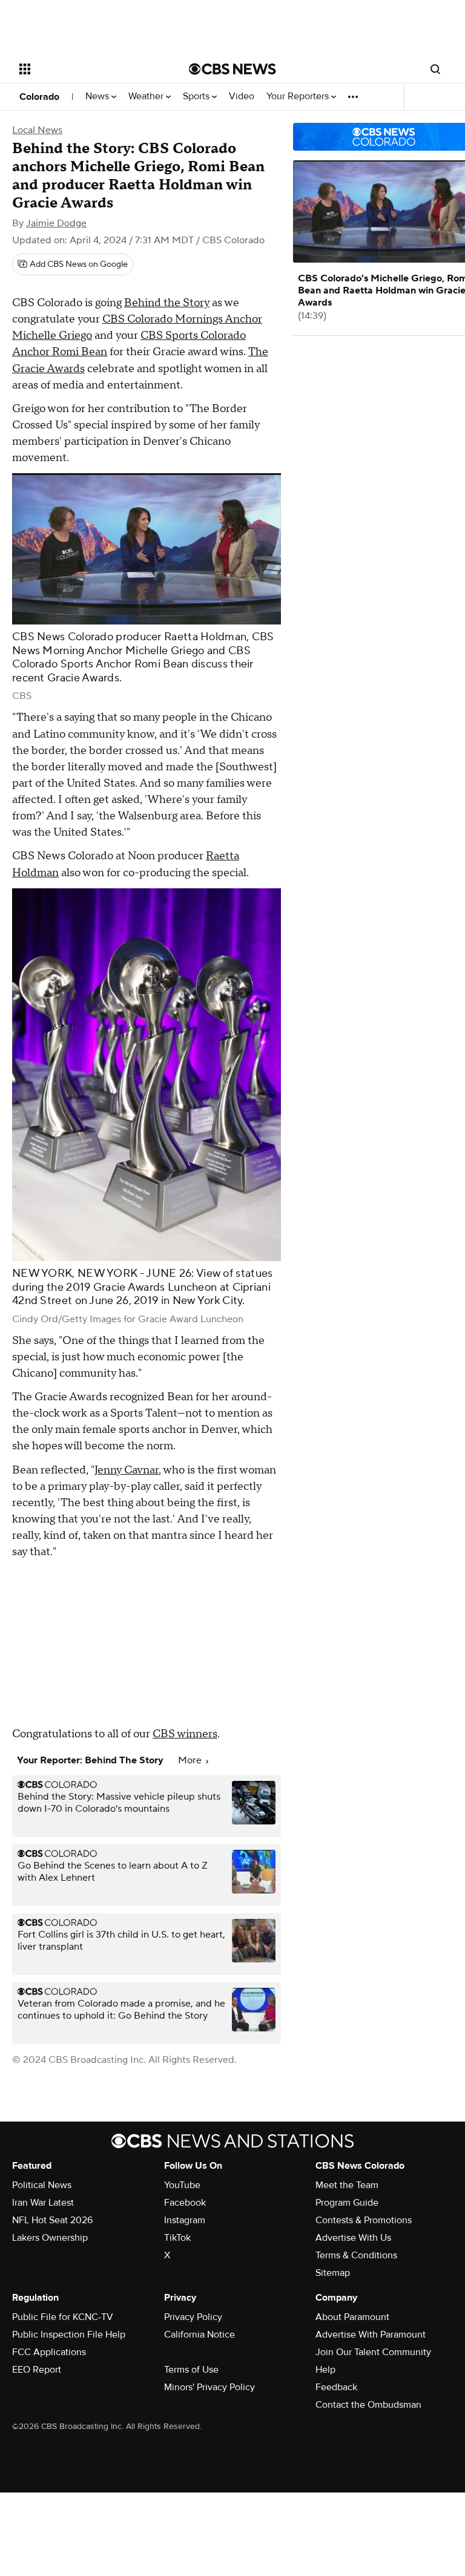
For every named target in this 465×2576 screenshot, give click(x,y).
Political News (42, 2185)
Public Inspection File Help (69, 2335)
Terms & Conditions (356, 2255)
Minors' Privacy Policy (209, 2387)
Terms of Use (191, 2370)
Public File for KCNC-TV (63, 2317)
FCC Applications (49, 2352)
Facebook (185, 2203)
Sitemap (333, 2273)
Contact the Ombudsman (368, 2405)
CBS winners (185, 1734)
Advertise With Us (353, 2238)
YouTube (182, 2185)
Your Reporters (299, 97)
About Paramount (352, 2317)
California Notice (200, 2335)
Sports (197, 97)
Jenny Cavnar (127, 1470)
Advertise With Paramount (371, 2335)
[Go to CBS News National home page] (232, 69)
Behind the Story (167, 303)
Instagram (185, 2220)
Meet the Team (347, 2185)
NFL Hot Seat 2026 (52, 2220)
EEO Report (37, 2370)
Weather (147, 97)
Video (242, 97)
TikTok (177, 2238)
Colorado (39, 97)
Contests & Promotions (364, 2220)
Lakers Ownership (50, 2238)
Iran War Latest (43, 2203)
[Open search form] (435, 69)
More (191, 1760)
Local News (37, 130)
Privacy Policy (193, 2317)
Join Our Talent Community (373, 2352)
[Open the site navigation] (91, 69)
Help (325, 2370)
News (98, 97)
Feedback (336, 2387)
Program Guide (347, 2203)
